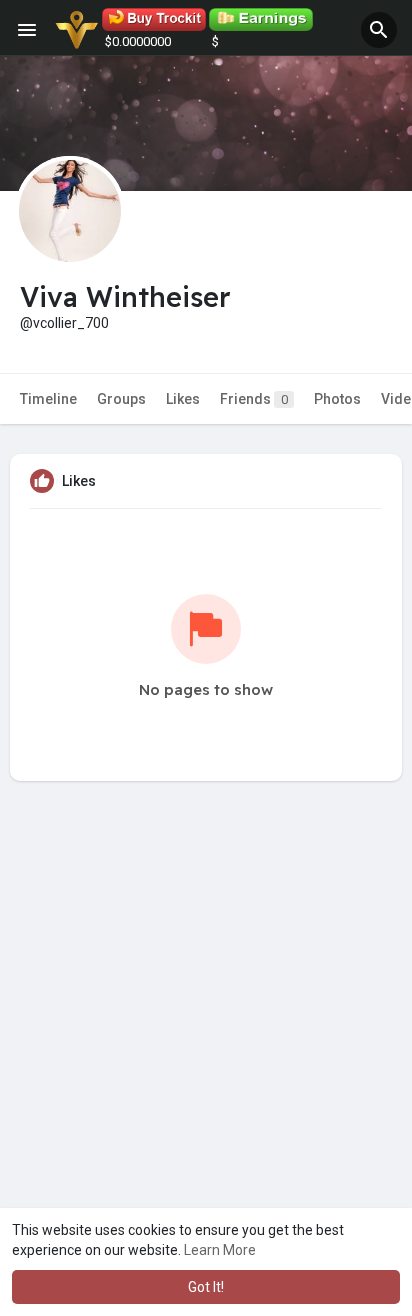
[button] (379, 30)
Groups (121, 399)
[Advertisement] (206, 1056)
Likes (183, 399)
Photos (337, 399)
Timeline (48, 399)
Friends (254, 399)
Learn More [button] (220, 1250)
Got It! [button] (206, 1287)
